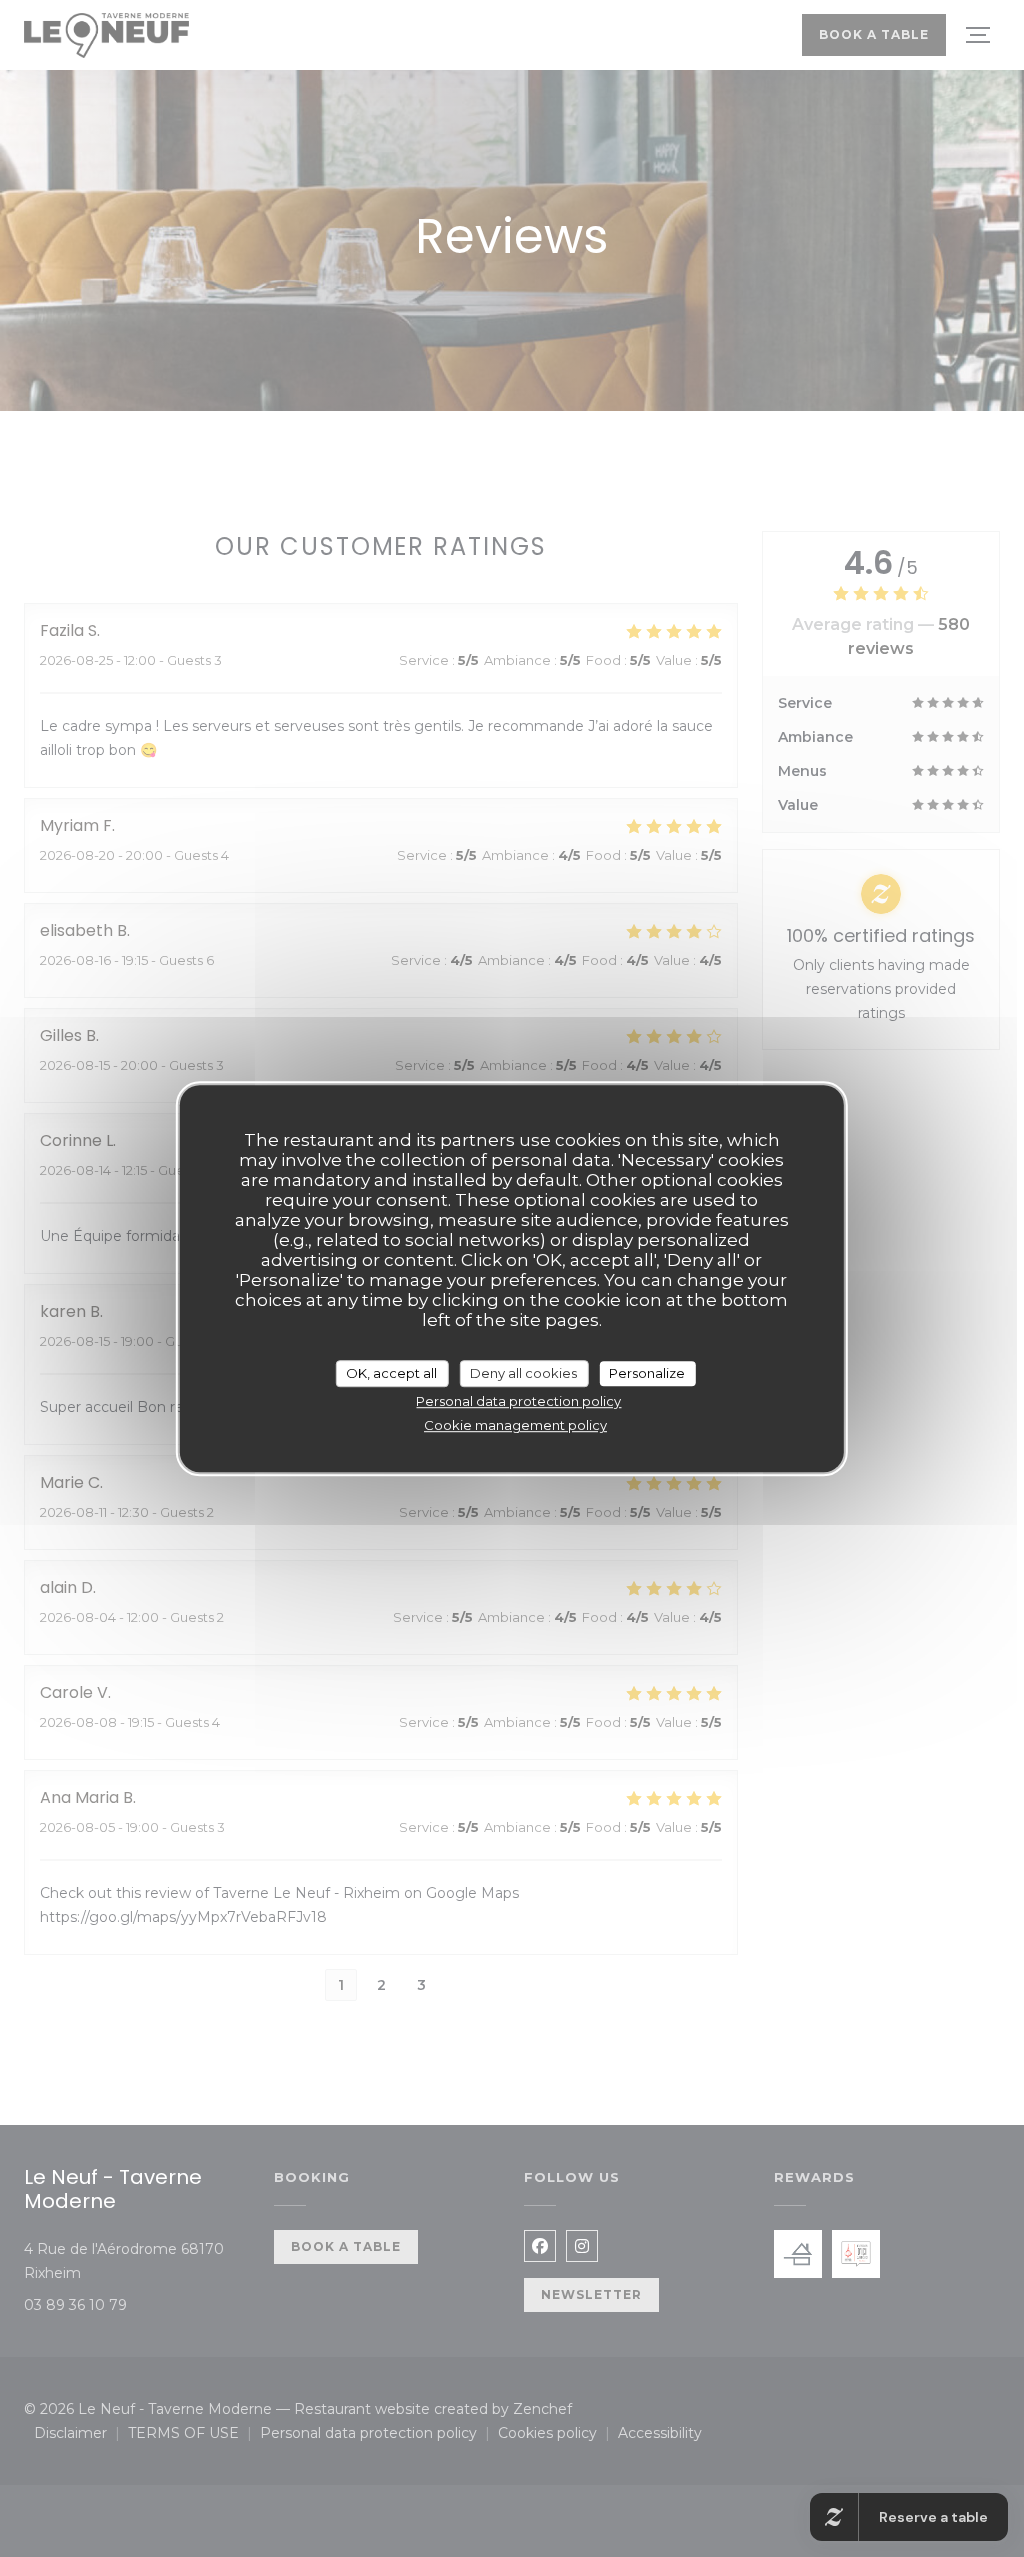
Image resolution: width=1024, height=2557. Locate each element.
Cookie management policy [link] (515, 1425)
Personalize (647, 1373)
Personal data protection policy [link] (518, 1401)
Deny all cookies (523, 1373)
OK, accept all (391, 1373)
